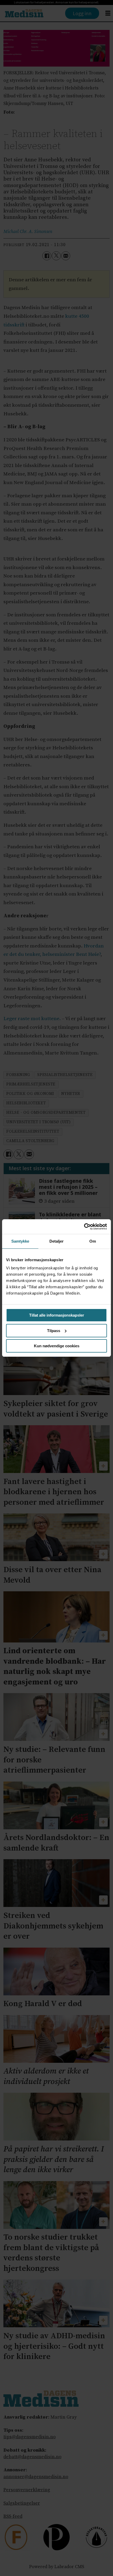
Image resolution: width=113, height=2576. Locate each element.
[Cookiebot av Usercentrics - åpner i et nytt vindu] (84, 1227)
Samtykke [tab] (20, 1241)
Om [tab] (93, 1241)
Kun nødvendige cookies (57, 1346)
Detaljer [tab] (57, 1241)
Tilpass (54, 1331)
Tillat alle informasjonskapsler (57, 1315)
